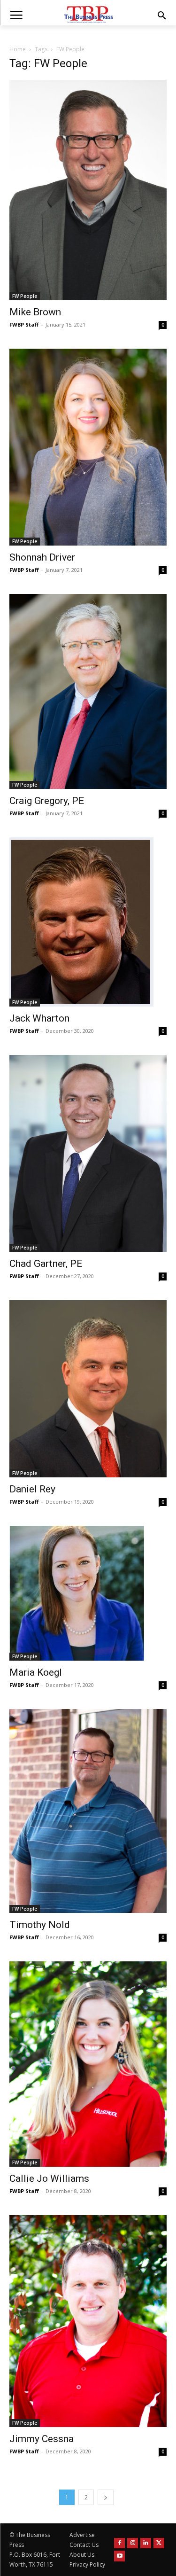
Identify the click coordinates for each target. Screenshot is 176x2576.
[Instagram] (133, 2543)
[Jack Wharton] (88, 922)
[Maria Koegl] (88, 1593)
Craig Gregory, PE (47, 801)
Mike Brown (35, 312)
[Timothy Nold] (88, 1811)
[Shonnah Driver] (88, 447)
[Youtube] (119, 2556)
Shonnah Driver (42, 557)
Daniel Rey (32, 1489)
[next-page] (106, 2497)
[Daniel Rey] (88, 1389)
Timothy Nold (40, 1925)
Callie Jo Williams (49, 2178)
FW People (25, 296)
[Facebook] (119, 2543)
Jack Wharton (39, 1018)
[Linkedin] (146, 2543)
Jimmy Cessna (42, 2439)
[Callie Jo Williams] (88, 2064)
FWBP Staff (24, 324)
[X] (159, 2543)
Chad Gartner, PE (46, 1264)
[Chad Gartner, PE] (88, 1153)
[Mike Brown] (88, 190)
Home (18, 49)
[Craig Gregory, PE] (88, 691)
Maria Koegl (36, 1672)
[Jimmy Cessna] (88, 2321)
